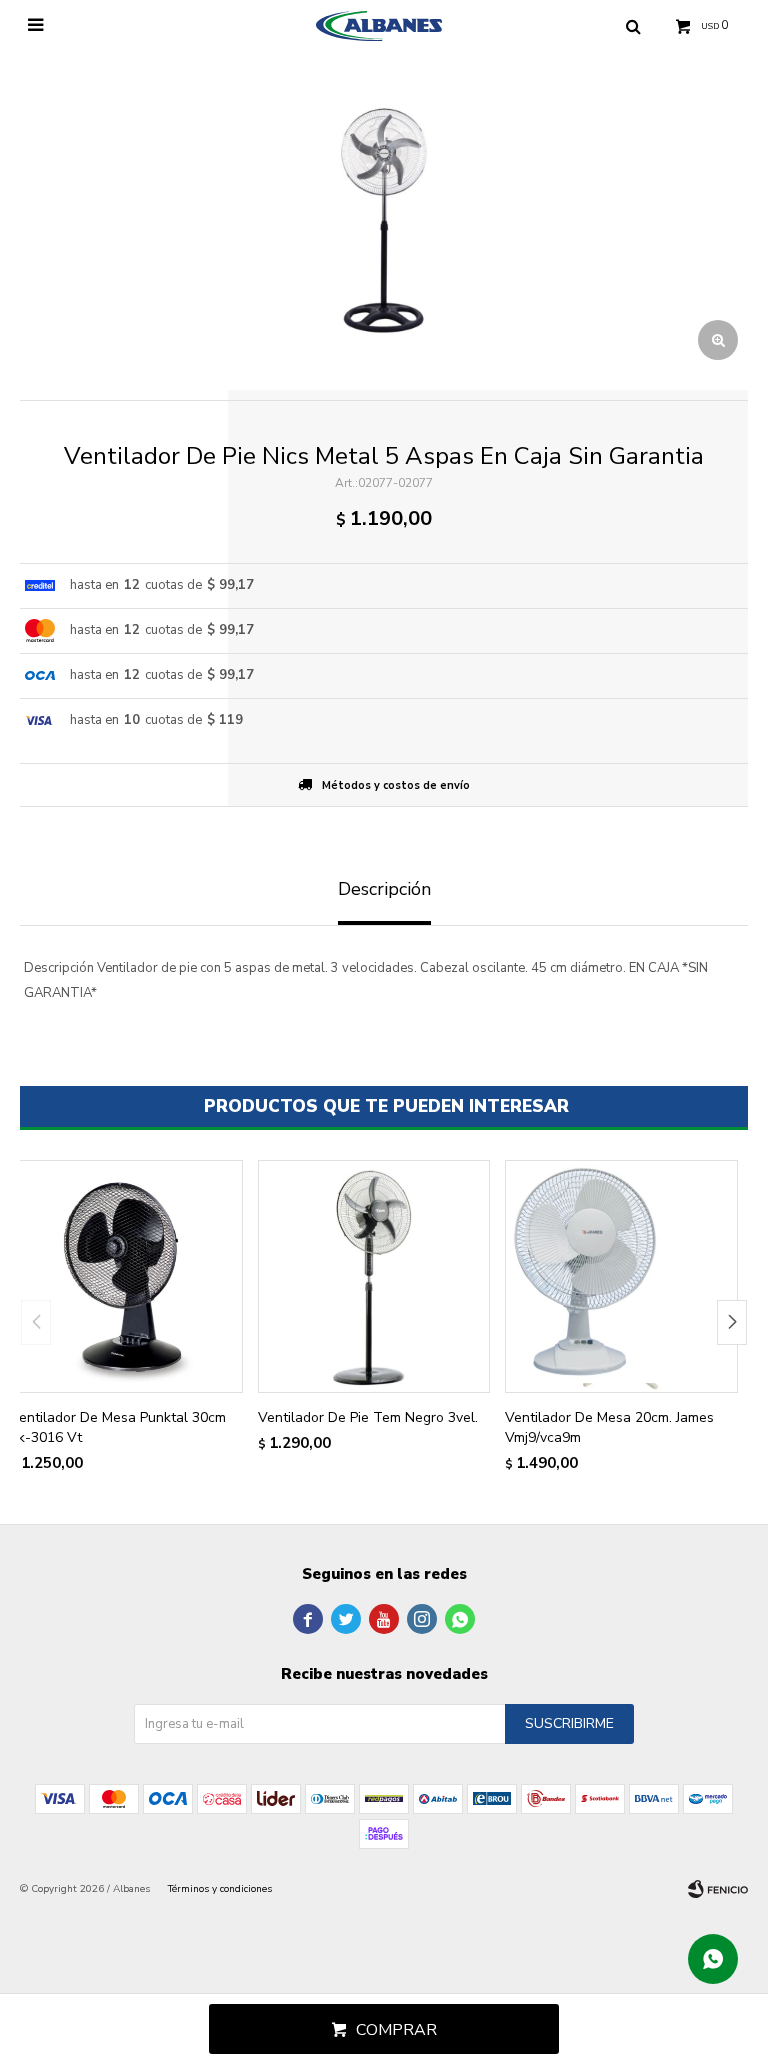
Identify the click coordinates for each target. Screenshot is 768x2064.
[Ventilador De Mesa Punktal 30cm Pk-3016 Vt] (126, 1276)
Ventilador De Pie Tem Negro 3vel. (368, 1417)
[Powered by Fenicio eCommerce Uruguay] (718, 1889)
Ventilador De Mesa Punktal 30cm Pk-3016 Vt (118, 1427)
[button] (732, 1322)
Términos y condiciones (220, 1889)
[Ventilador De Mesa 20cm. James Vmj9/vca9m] (621, 1276)
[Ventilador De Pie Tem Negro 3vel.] (374, 1276)
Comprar (396, 2030)
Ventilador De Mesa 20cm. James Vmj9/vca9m (609, 1427)
